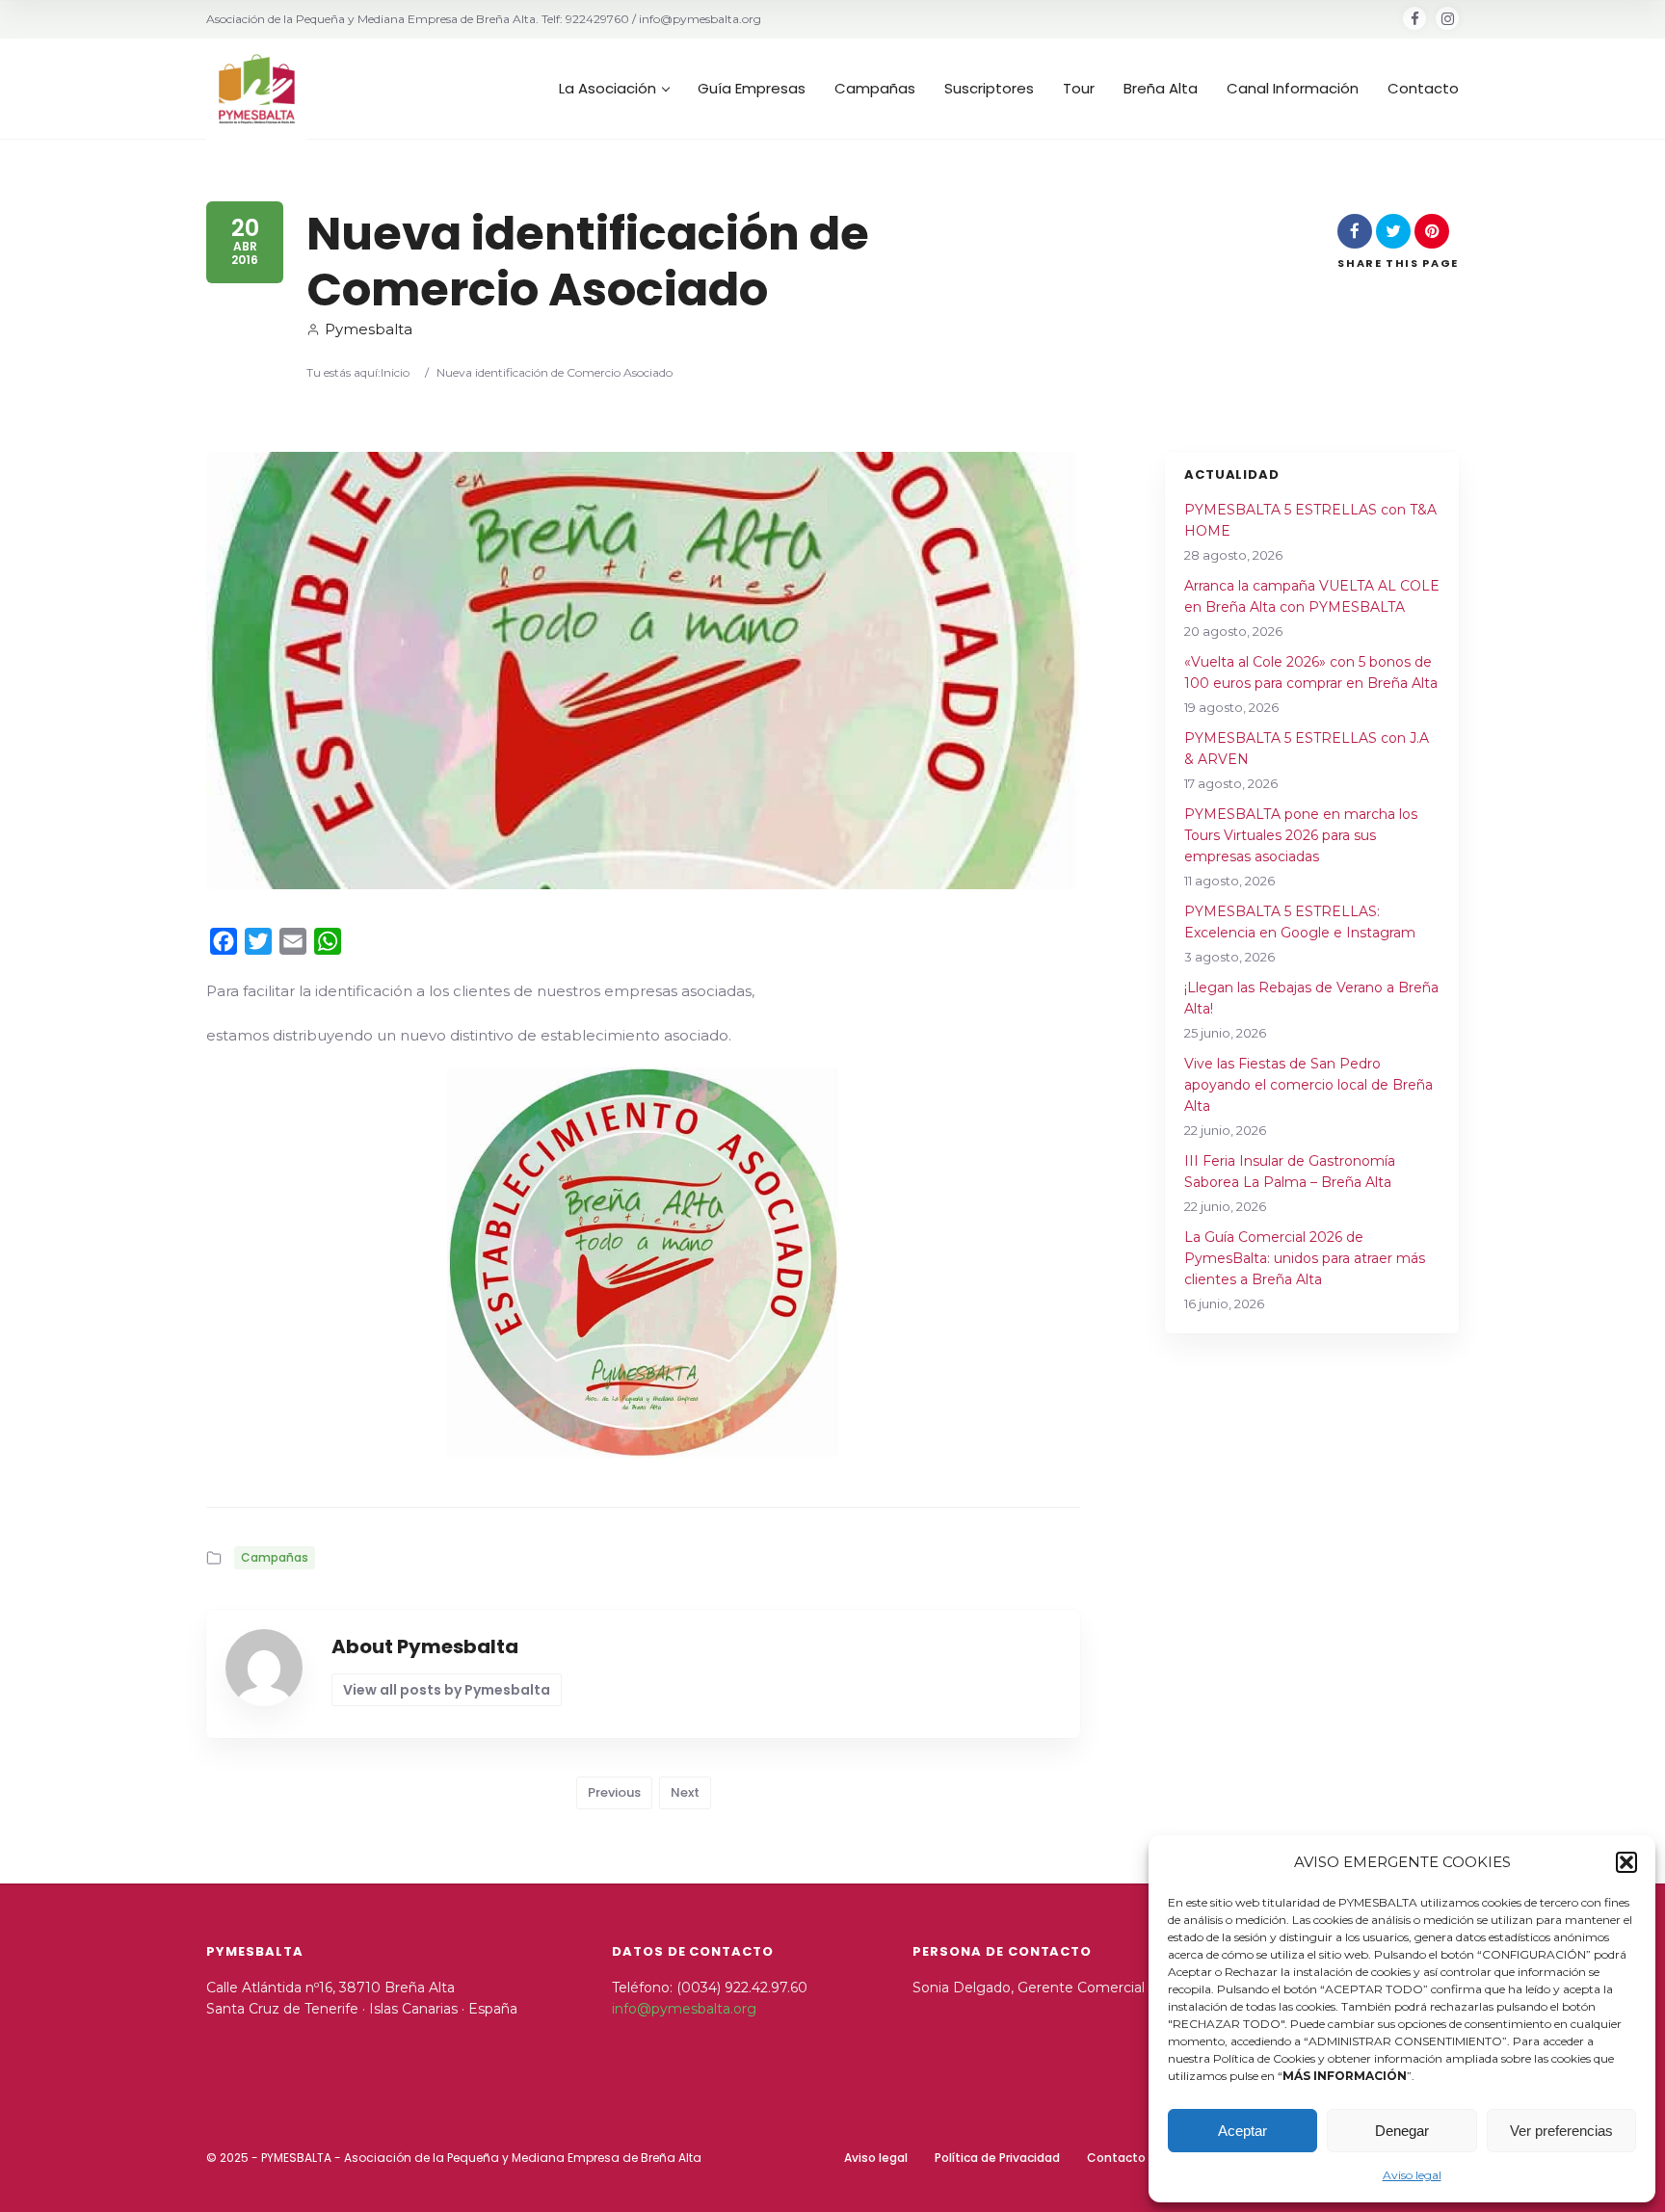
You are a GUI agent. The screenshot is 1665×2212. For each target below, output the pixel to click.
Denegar (1402, 2131)
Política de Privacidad (997, 2158)
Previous (614, 1792)
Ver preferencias (1561, 2131)
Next (685, 1792)
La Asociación (608, 89)
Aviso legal (1412, 2175)
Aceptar (1242, 2131)
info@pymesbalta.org (684, 2009)
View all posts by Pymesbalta (447, 1690)
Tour (1079, 89)
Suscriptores (989, 89)
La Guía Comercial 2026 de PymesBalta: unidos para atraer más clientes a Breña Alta (1305, 1258)
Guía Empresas (752, 89)
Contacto (1423, 89)
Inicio (395, 372)
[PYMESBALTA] (257, 89)
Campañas (875, 89)
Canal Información (1293, 89)
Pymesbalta (369, 329)
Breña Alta (1161, 89)
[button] (1626, 1862)
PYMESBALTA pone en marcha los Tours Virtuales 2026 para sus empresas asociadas (1301, 835)
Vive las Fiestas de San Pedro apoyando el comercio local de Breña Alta (1308, 1085)
